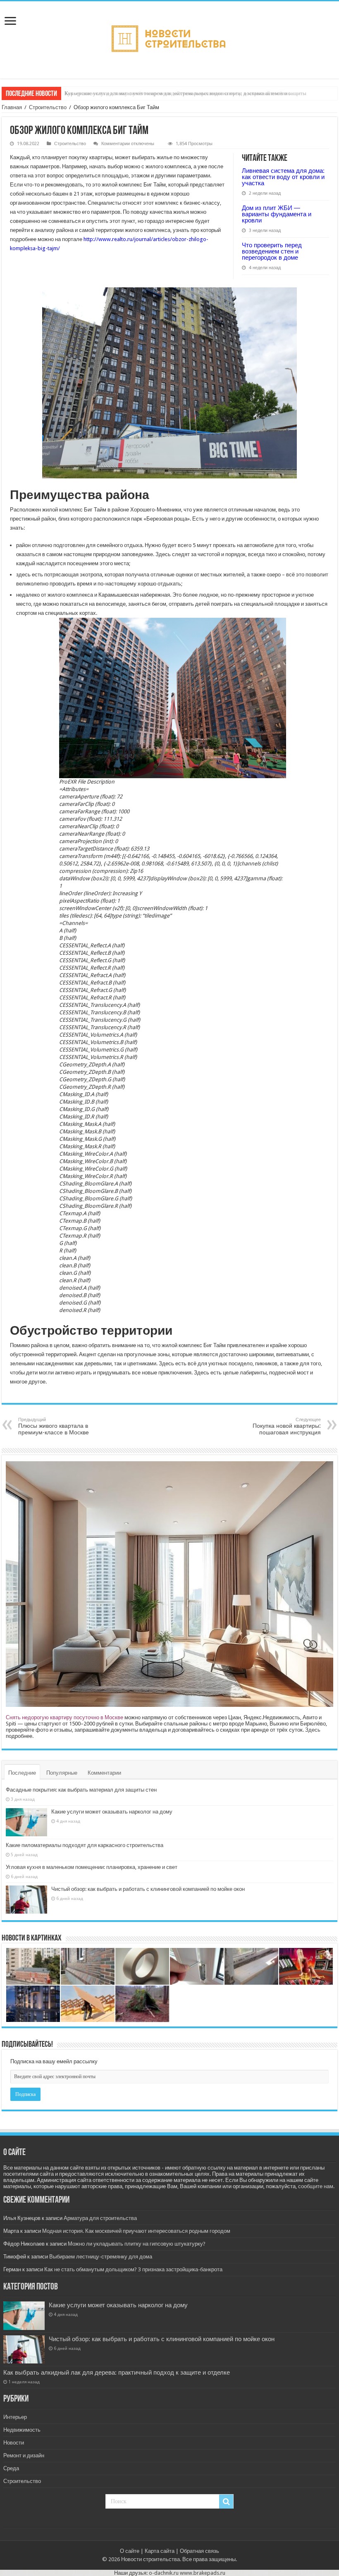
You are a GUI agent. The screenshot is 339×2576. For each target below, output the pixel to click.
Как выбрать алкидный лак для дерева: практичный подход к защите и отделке (117, 2373)
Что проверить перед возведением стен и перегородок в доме (272, 251)
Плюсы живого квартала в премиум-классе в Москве (54, 1426)
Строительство (48, 107)
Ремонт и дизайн (24, 2455)
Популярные (62, 1773)
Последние (22, 1773)
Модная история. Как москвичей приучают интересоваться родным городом (136, 2231)
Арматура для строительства (100, 2218)
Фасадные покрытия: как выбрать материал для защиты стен (81, 1790)
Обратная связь (199, 2551)
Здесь (313, 1730)
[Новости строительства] (170, 38)
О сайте (130, 2551)
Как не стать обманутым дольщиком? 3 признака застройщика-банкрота (133, 2269)
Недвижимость (22, 2430)
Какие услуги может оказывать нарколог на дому (112, 1812)
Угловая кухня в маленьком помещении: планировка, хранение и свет (92, 1867)
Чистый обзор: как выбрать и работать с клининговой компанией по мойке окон (148, 1889)
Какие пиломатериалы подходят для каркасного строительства (85, 1845)
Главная (12, 107)
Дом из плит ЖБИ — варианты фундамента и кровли (277, 214)
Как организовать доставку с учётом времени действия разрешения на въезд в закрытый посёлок (177, 93)
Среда (11, 2468)
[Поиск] (226, 2502)
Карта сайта (160, 2551)
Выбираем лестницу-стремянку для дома (101, 2257)
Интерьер (15, 2417)
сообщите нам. (316, 2186)
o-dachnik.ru (164, 2573)
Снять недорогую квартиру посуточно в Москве (64, 1717)
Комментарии (104, 1773)
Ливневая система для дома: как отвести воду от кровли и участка (283, 177)
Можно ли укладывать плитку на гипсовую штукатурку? (137, 2244)
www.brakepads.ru (203, 2573)
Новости (14, 2443)
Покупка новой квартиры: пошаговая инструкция (287, 1426)
